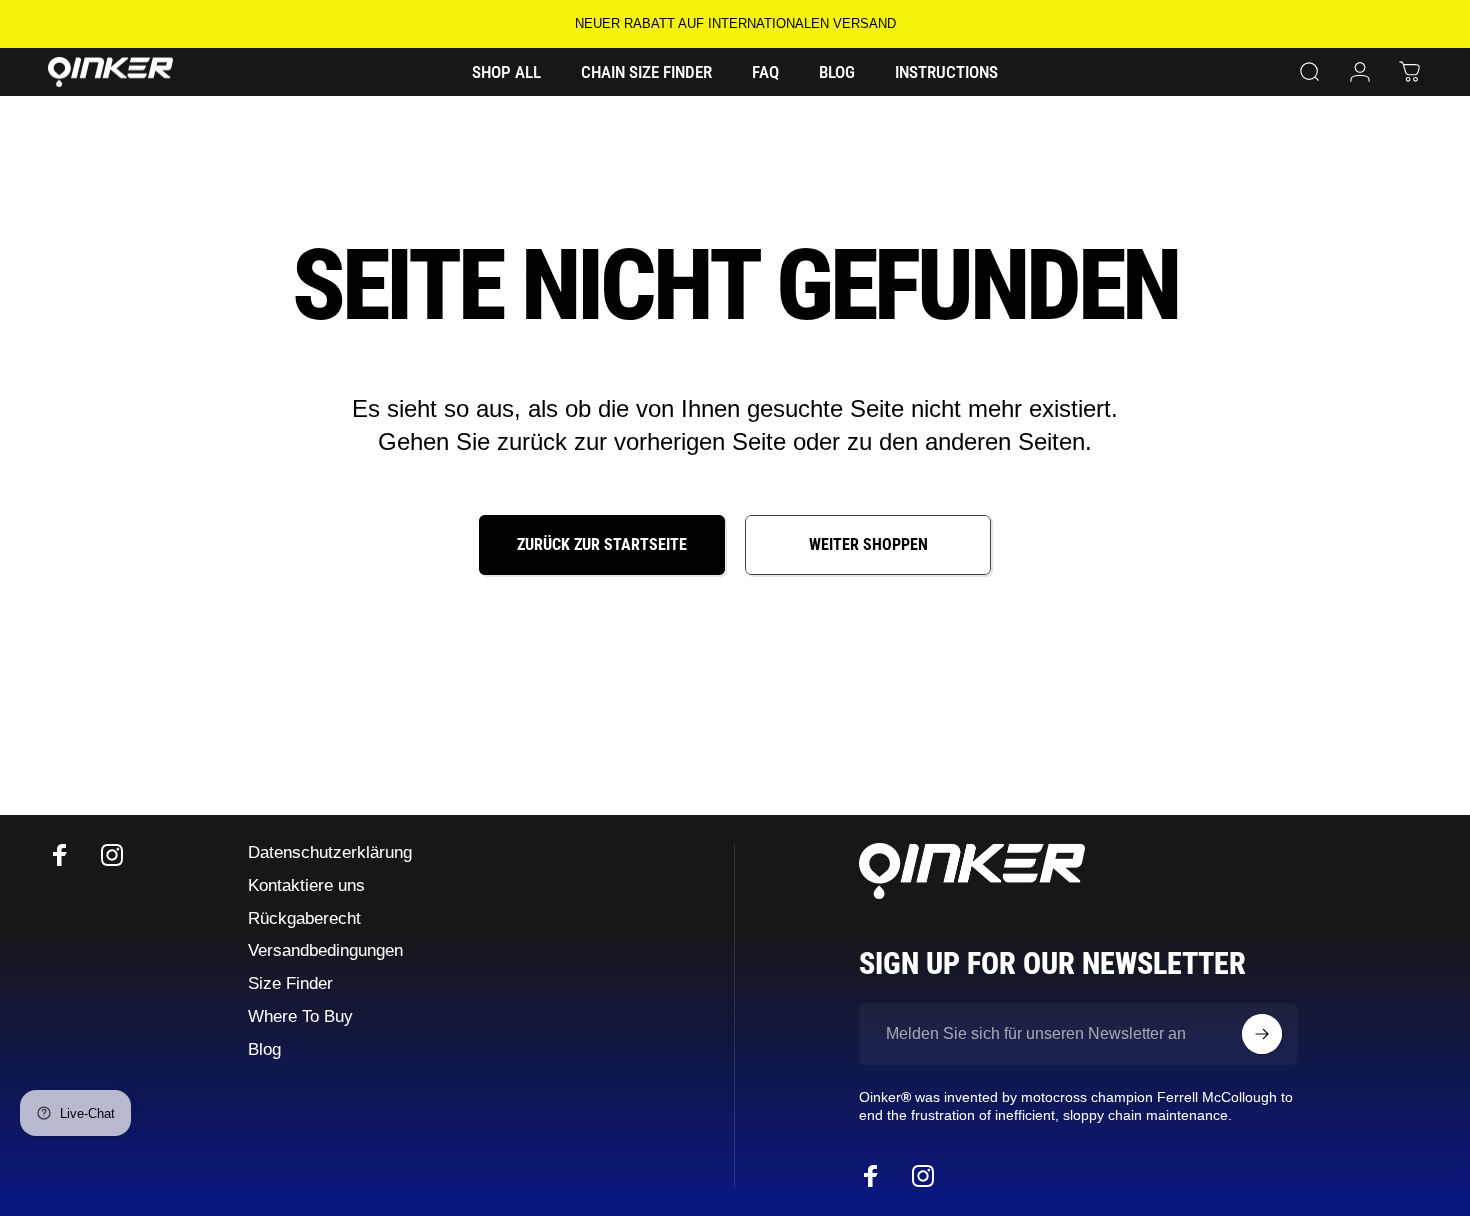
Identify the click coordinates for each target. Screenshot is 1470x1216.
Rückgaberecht (304, 918)
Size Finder (290, 983)
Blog (264, 1049)
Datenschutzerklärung (330, 852)
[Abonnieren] (1262, 1034)
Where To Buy (300, 1016)
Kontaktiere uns (306, 885)
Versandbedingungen (325, 950)
